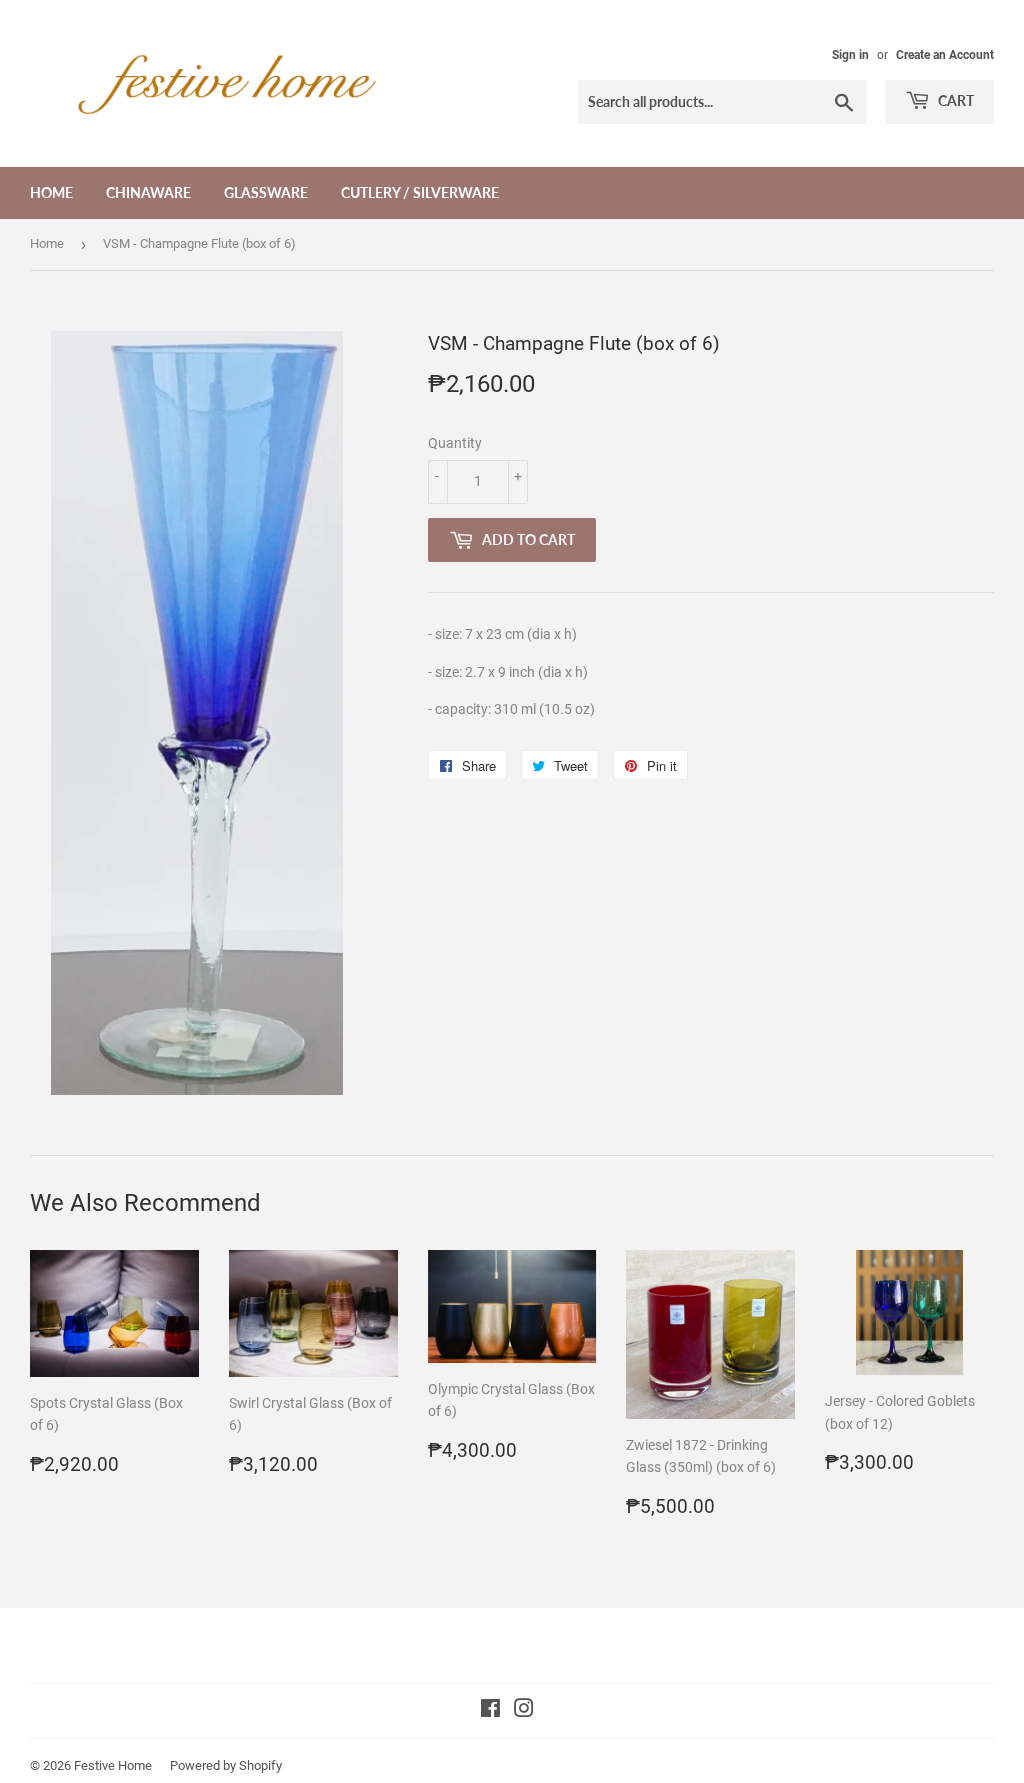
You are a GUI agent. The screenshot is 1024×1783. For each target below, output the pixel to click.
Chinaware (148, 192)
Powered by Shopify (226, 1765)
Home (51, 192)
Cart (954, 100)
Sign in (850, 55)
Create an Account (945, 55)
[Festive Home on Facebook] (490, 1711)
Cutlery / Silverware (420, 192)
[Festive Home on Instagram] (524, 1711)
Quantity (455, 443)
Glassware (266, 192)
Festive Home (113, 1765)
